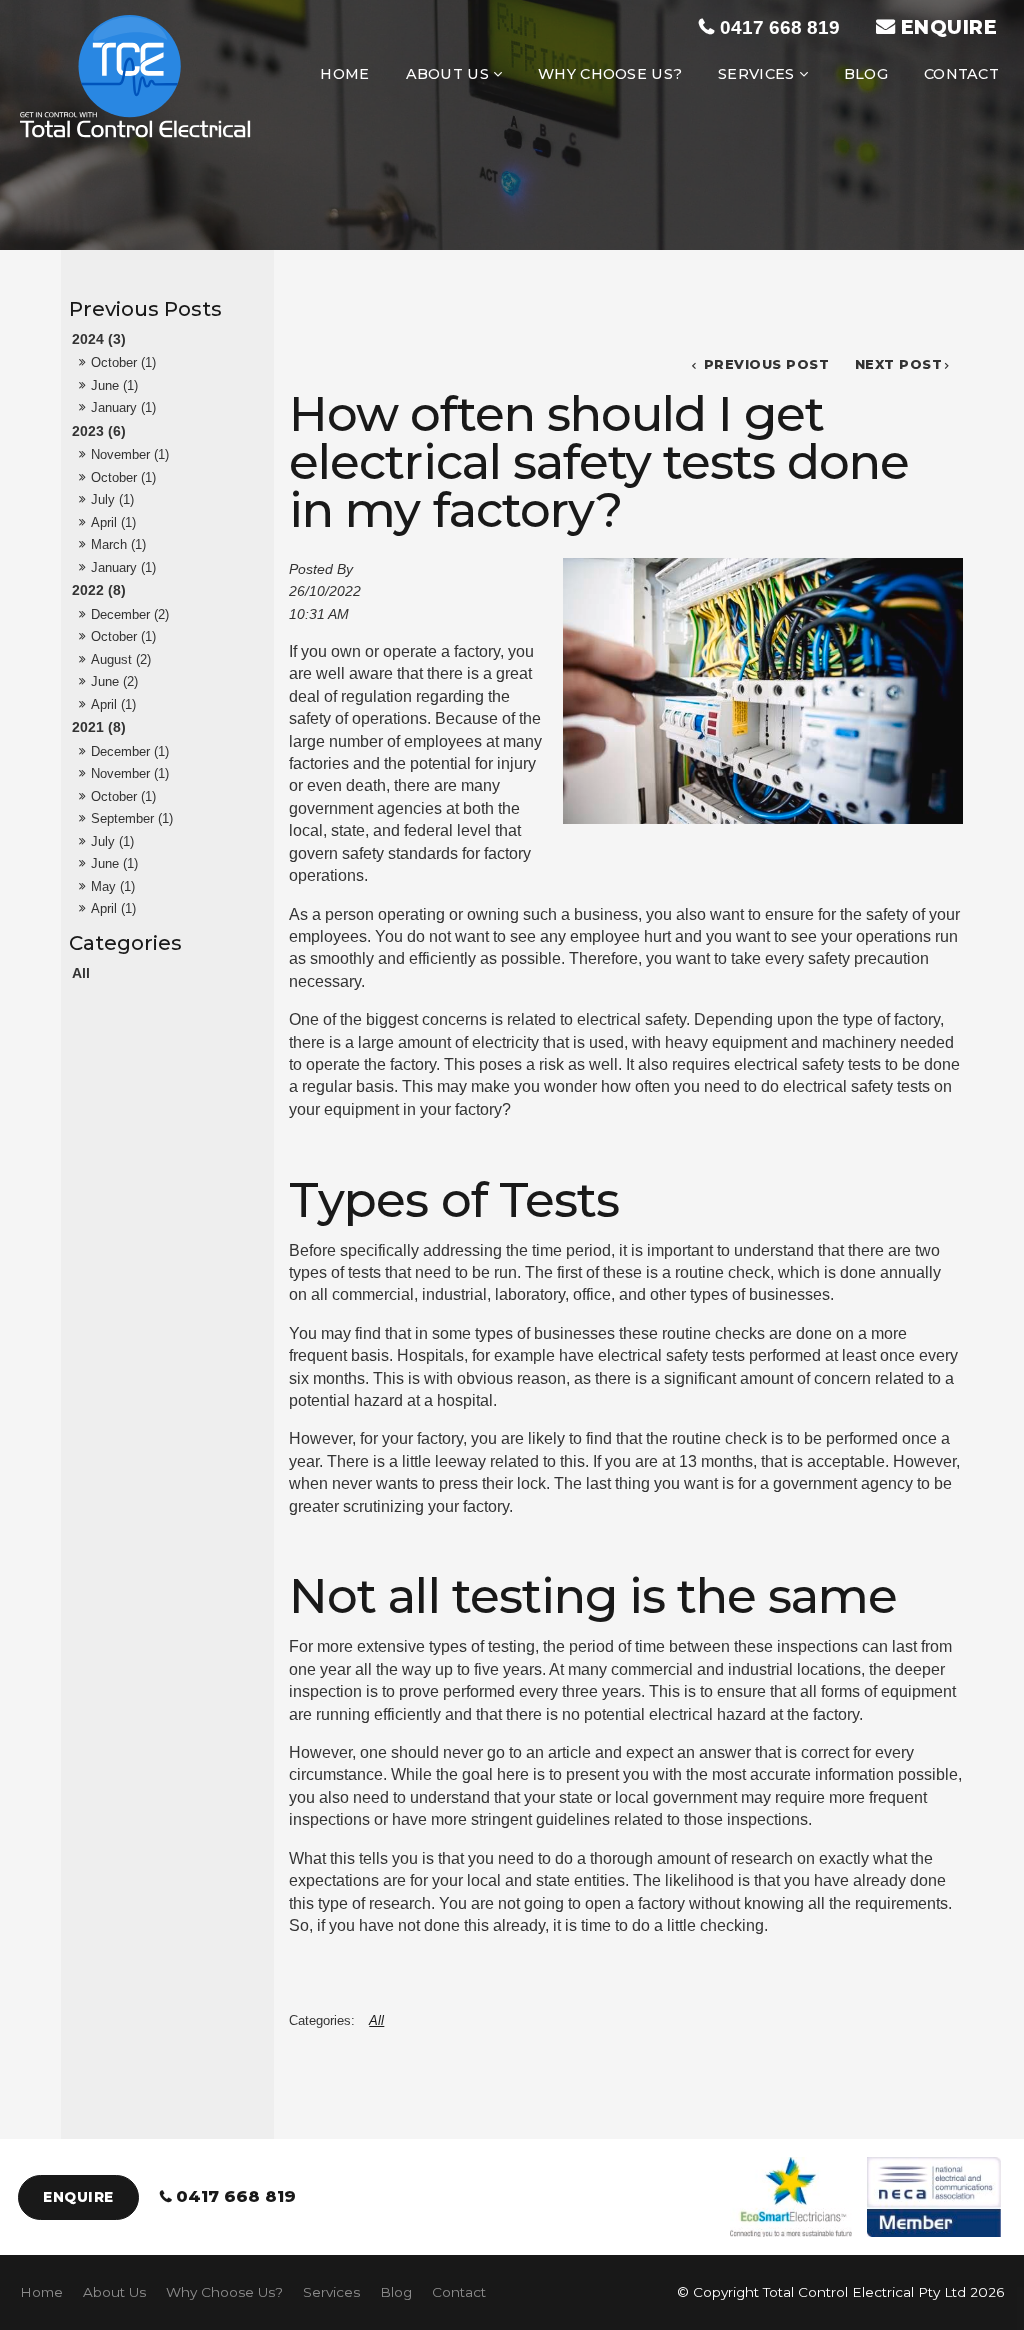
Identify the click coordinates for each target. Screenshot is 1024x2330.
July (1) (112, 499)
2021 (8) (99, 727)
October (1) (123, 362)
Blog (866, 74)
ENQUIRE (949, 27)
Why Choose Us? (610, 74)
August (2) (121, 659)
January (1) (123, 407)
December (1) (130, 751)
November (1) (130, 454)
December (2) (130, 614)
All (81, 973)
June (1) (114, 385)
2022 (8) (99, 590)
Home (344, 74)
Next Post (899, 364)
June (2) (114, 681)
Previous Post (764, 364)
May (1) (113, 886)
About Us (447, 74)
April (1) (113, 522)
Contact (961, 74)
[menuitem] (41, 2293)
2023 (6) (99, 431)
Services (756, 74)
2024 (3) (99, 339)
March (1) (118, 544)
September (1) (132, 818)
